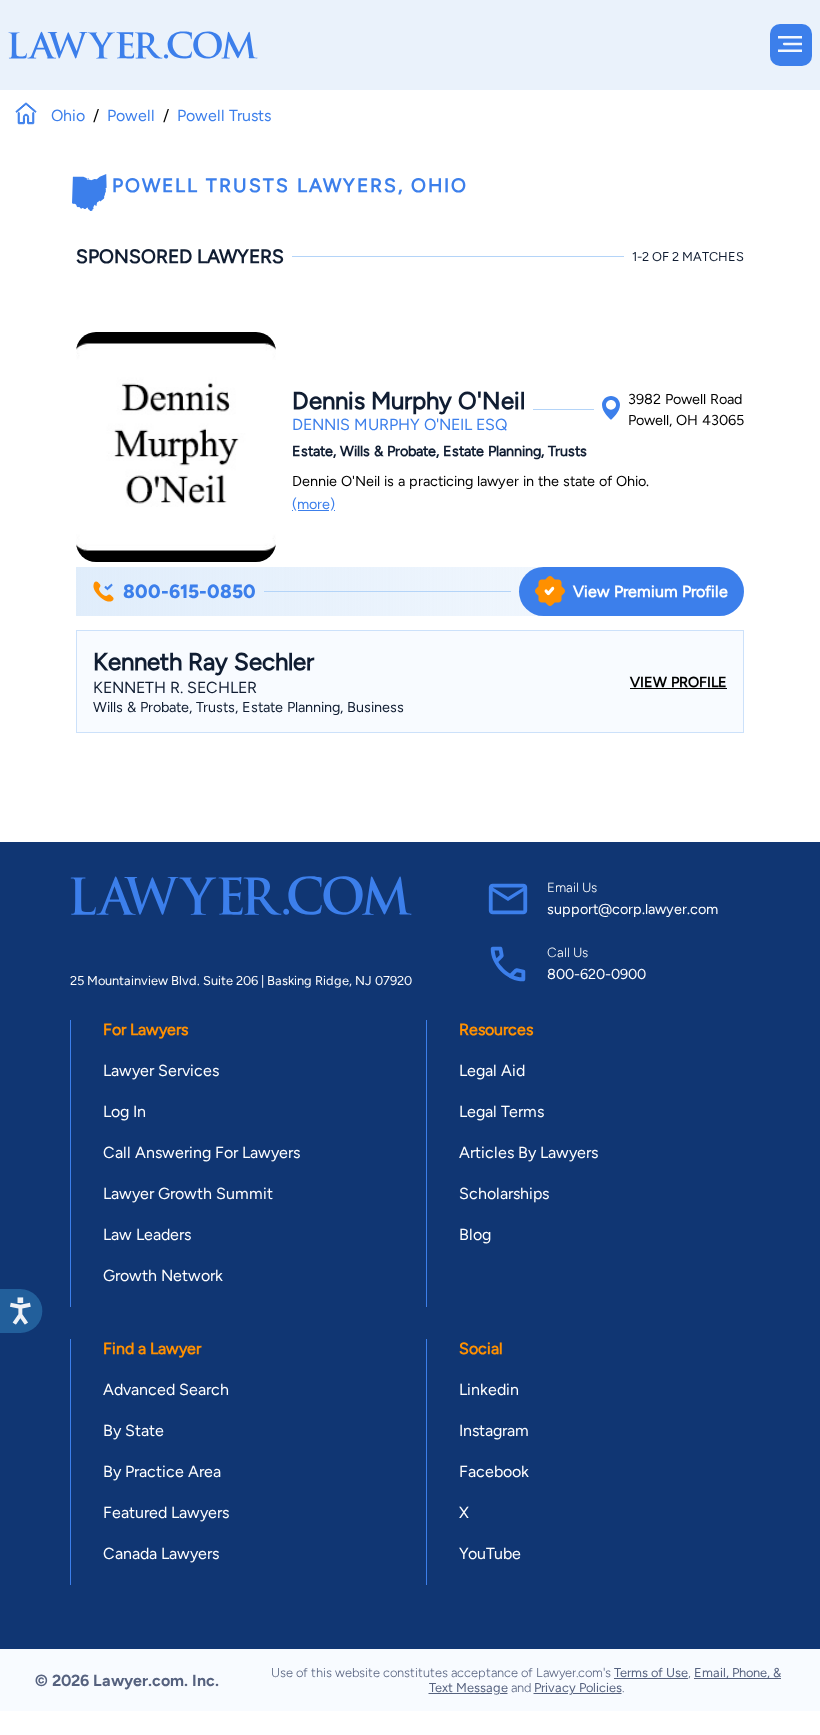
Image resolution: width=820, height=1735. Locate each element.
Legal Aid (492, 1070)
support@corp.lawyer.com (632, 909)
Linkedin (489, 1389)
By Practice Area (162, 1471)
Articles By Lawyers (528, 1152)
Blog (475, 1234)
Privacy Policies (578, 1687)
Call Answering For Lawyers (201, 1152)
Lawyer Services (161, 1070)
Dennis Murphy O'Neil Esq (399, 424)
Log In (124, 1111)
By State (133, 1430)
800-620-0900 (596, 974)
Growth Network (163, 1275)
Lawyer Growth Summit (188, 1193)
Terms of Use (651, 1672)
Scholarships (504, 1193)
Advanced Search (166, 1389)
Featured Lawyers (166, 1512)
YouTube (490, 1553)
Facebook (494, 1471)
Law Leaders (147, 1234)
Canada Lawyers (161, 1553)
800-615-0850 (189, 591)
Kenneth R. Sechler (175, 687)
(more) (313, 504)
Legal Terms (501, 1111)
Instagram (494, 1430)
